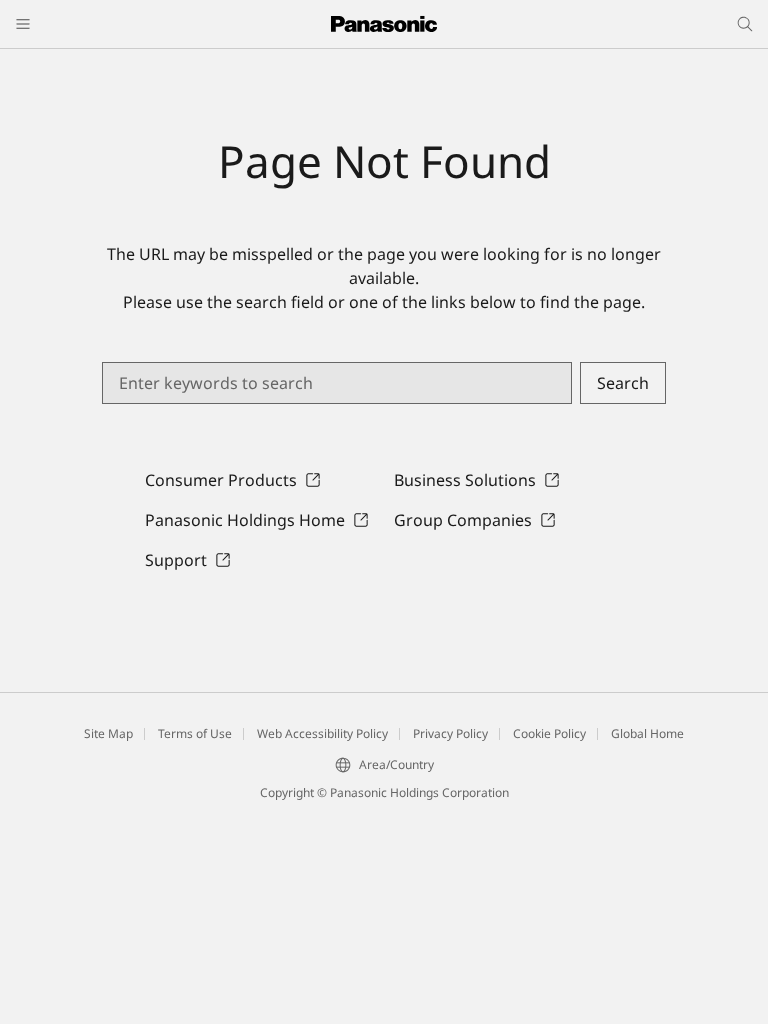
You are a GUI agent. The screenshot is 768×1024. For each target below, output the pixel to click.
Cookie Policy (549, 733)
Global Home (647, 733)
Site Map (108, 733)
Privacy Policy (450, 733)
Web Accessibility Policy (322, 733)
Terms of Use (195, 733)
